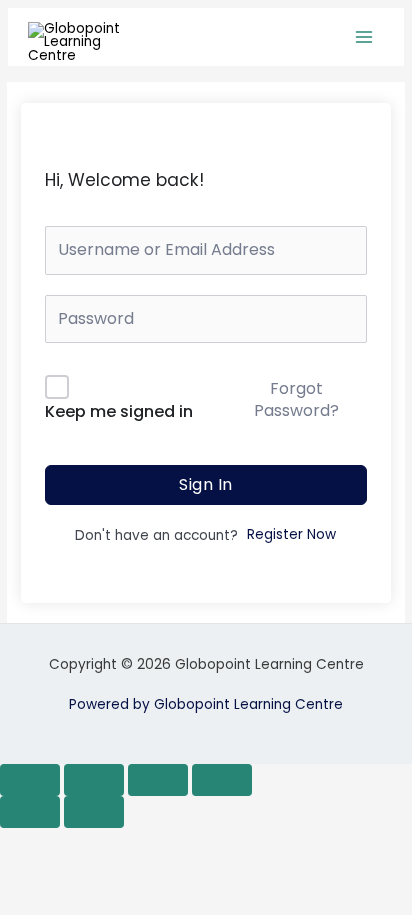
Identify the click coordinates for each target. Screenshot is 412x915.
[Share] (158, 780)
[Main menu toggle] (364, 37)
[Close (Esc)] (222, 780)
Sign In (206, 484)
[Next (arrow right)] (94, 812)
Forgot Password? (296, 399)
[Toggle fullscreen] (94, 780)
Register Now (291, 534)
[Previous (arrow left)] (30, 812)
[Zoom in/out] (30, 780)
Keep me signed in (119, 411)
